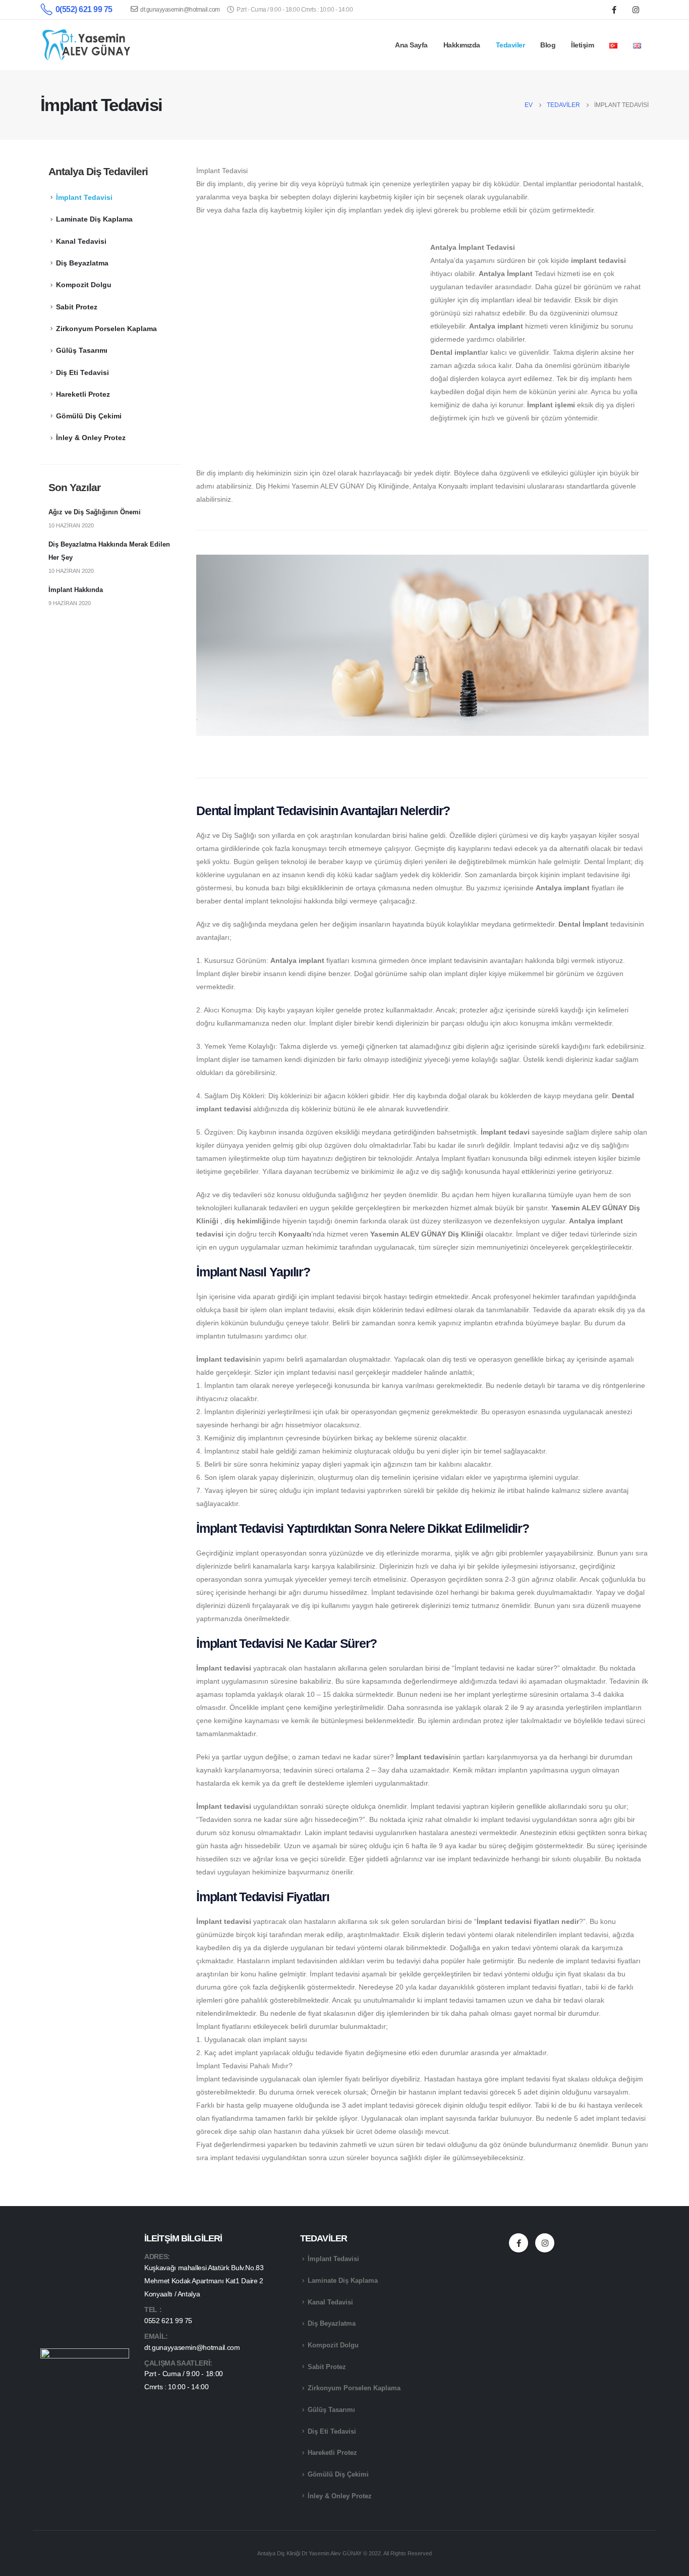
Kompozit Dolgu (84, 285)
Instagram (545, 2243)
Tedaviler (510, 45)
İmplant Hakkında (76, 590)
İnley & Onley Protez (91, 438)
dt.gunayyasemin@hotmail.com (180, 10)
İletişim (582, 45)
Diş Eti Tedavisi (82, 372)
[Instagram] (636, 10)
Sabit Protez (77, 307)
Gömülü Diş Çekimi (89, 416)
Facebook (519, 2243)
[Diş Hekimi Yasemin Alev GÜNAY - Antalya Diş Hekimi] (87, 45)
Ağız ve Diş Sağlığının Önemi (95, 512)
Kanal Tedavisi (81, 241)
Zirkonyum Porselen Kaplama (106, 329)
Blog (548, 45)
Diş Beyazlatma (82, 263)
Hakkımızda (462, 45)
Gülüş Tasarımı (82, 350)
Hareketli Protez (83, 394)
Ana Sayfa (411, 45)
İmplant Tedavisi (84, 197)
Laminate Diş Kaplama (94, 219)
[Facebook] (614, 10)
